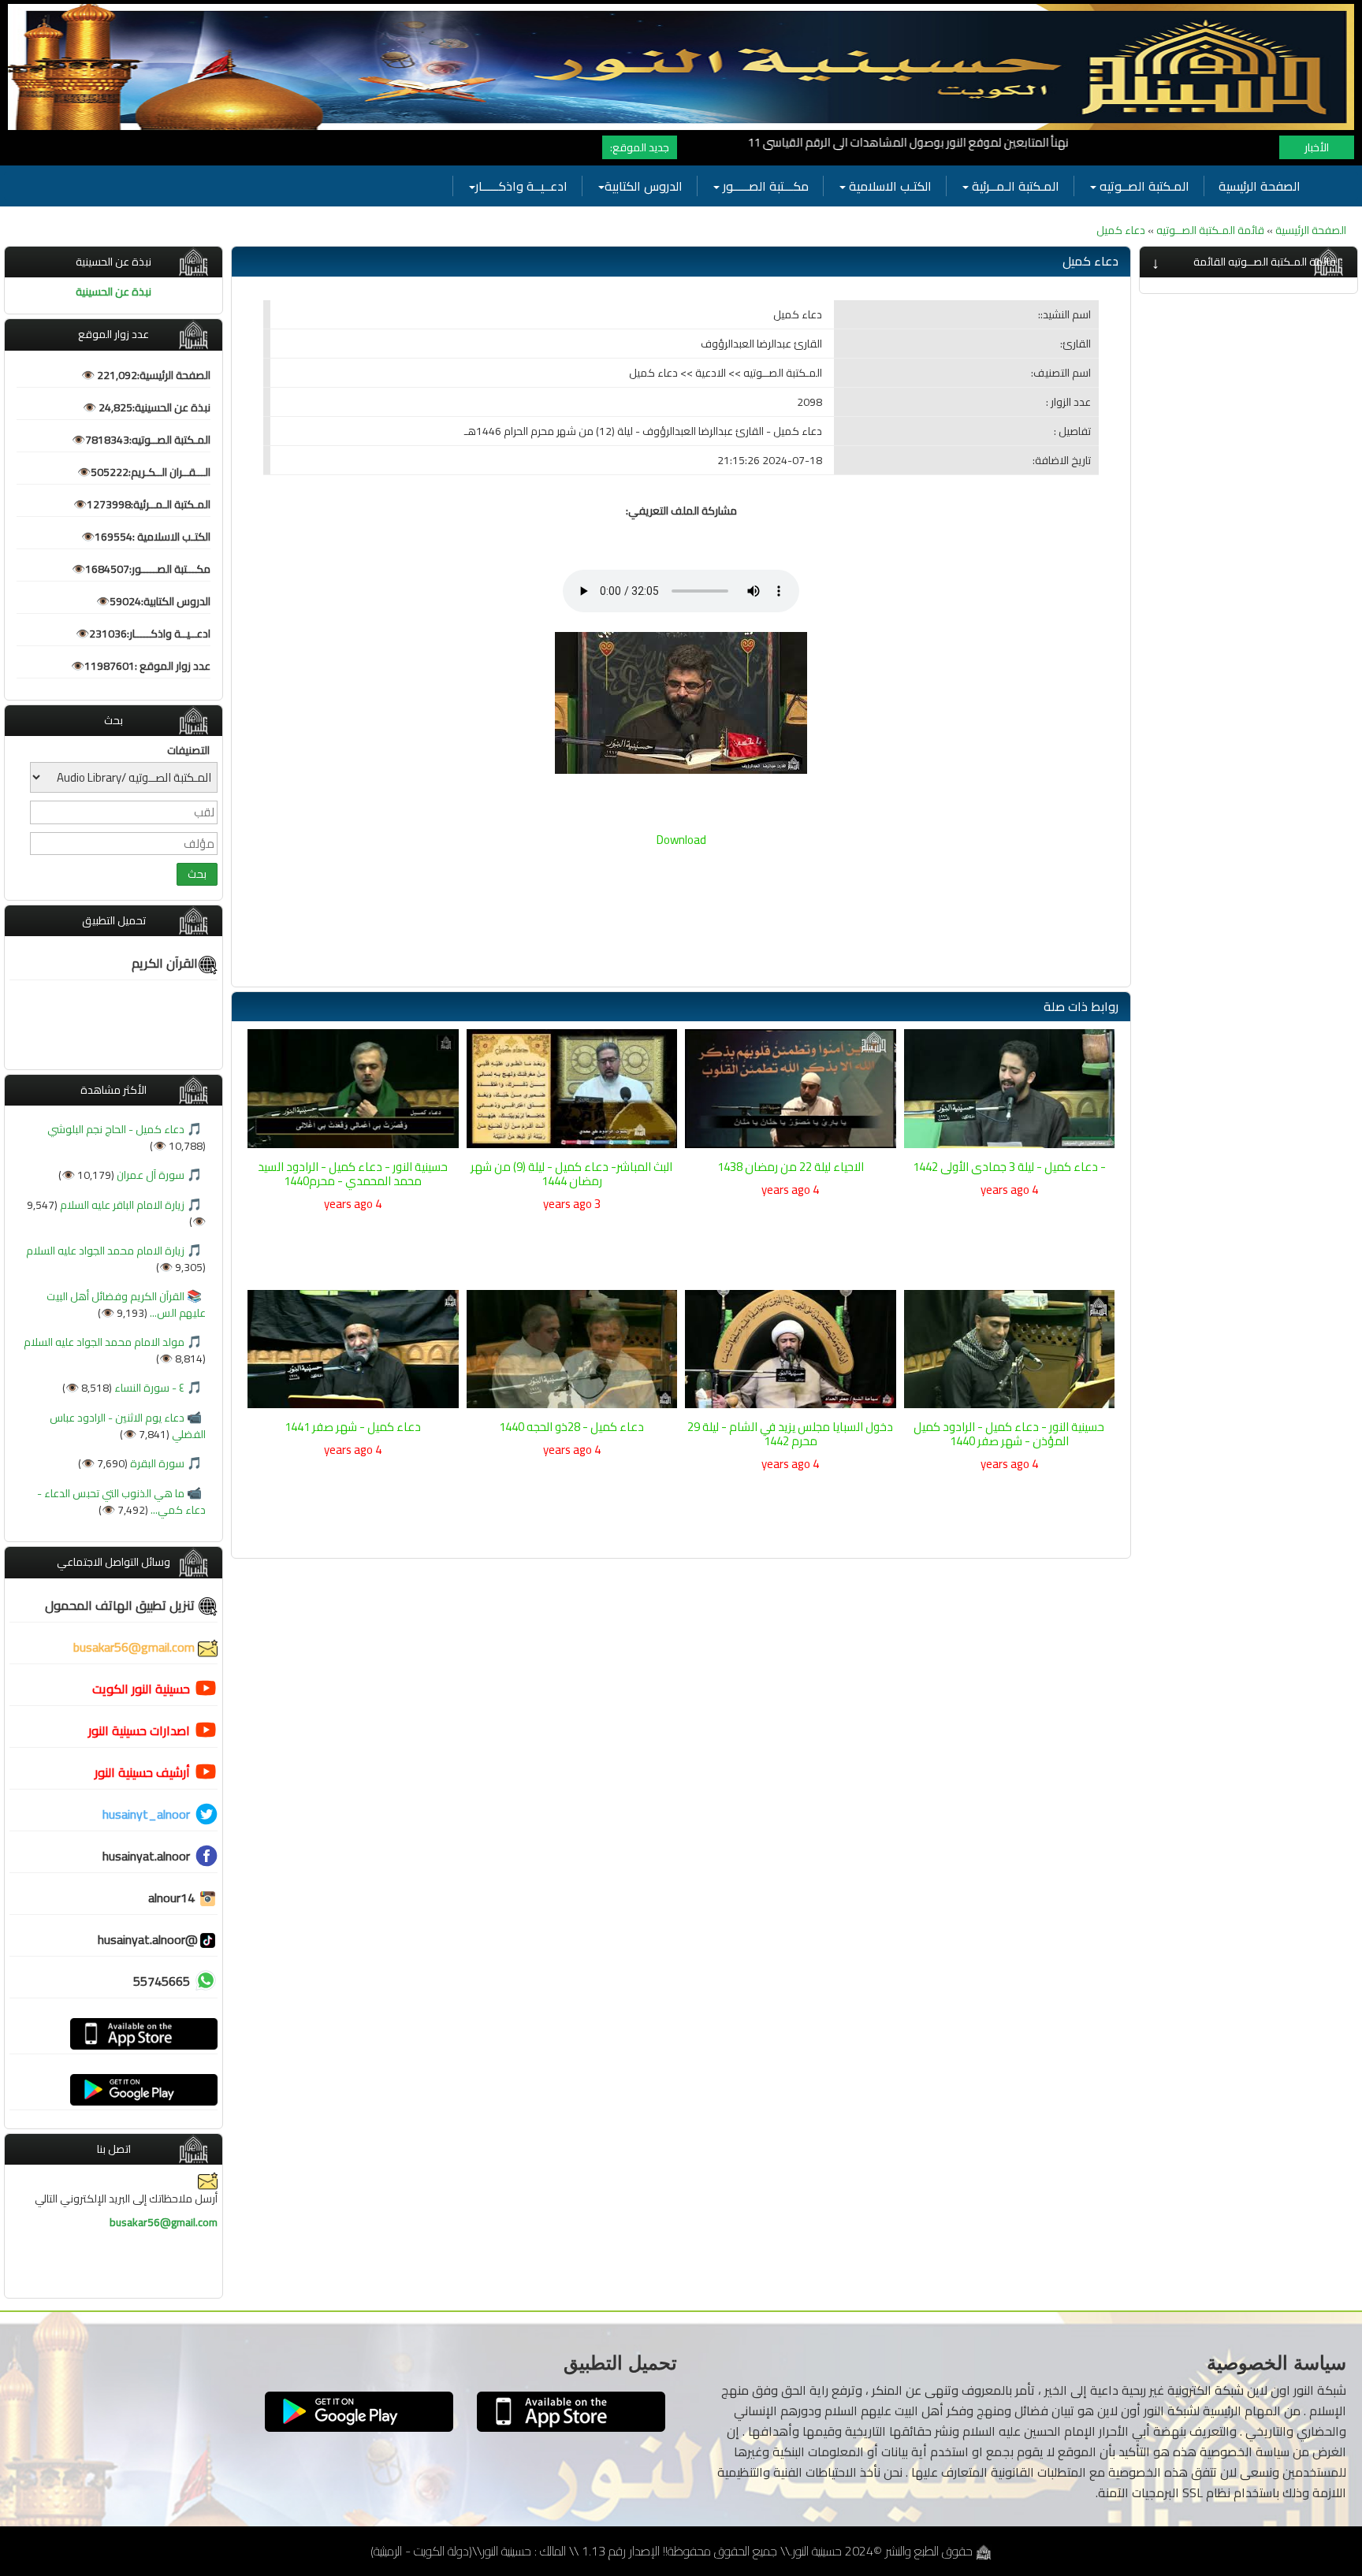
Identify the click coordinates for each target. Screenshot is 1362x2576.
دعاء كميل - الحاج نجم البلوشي (116, 1129)
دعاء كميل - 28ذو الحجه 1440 (571, 1427)
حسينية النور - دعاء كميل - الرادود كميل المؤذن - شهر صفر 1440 (1009, 1434)
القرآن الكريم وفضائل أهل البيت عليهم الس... (126, 1305)
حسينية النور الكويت (141, 1689)
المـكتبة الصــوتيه (1143, 186)
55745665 (162, 1981)
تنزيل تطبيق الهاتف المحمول (121, 1605)
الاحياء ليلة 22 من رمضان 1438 (791, 1167)
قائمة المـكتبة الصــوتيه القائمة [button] (1265, 262)
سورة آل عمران (149, 1175)
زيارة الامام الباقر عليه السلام (121, 1205)
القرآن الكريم (165, 963)
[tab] (1248, 262)
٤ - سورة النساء (148, 1388)
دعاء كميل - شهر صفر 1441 (353, 1427)
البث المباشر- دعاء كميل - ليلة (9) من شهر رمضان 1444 (571, 1174)
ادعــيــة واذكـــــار (521, 186)
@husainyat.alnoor (148, 1939)
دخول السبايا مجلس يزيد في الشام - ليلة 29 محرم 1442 (790, 1434)
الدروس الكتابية (644, 186)
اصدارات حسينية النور (139, 1730)
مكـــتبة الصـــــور (764, 186)
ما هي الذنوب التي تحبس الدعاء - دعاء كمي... (121, 1502)
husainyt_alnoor (146, 1814)
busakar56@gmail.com (136, 1647)
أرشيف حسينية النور (142, 1772)
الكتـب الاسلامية (889, 186)
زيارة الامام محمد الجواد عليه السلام (105, 1251)
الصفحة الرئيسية (1260, 186)
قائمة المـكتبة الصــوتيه (1209, 230)
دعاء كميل (1121, 230)
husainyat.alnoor (146, 1856)
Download (681, 840)
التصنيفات (188, 750)
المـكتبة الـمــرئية (1014, 186)
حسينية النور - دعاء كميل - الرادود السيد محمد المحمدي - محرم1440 (353, 1174)
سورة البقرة (156, 1463)
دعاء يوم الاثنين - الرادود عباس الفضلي (128, 1426)
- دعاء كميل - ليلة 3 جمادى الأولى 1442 (1009, 1167)
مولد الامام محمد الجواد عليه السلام (104, 1342)
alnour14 (173, 1898)
